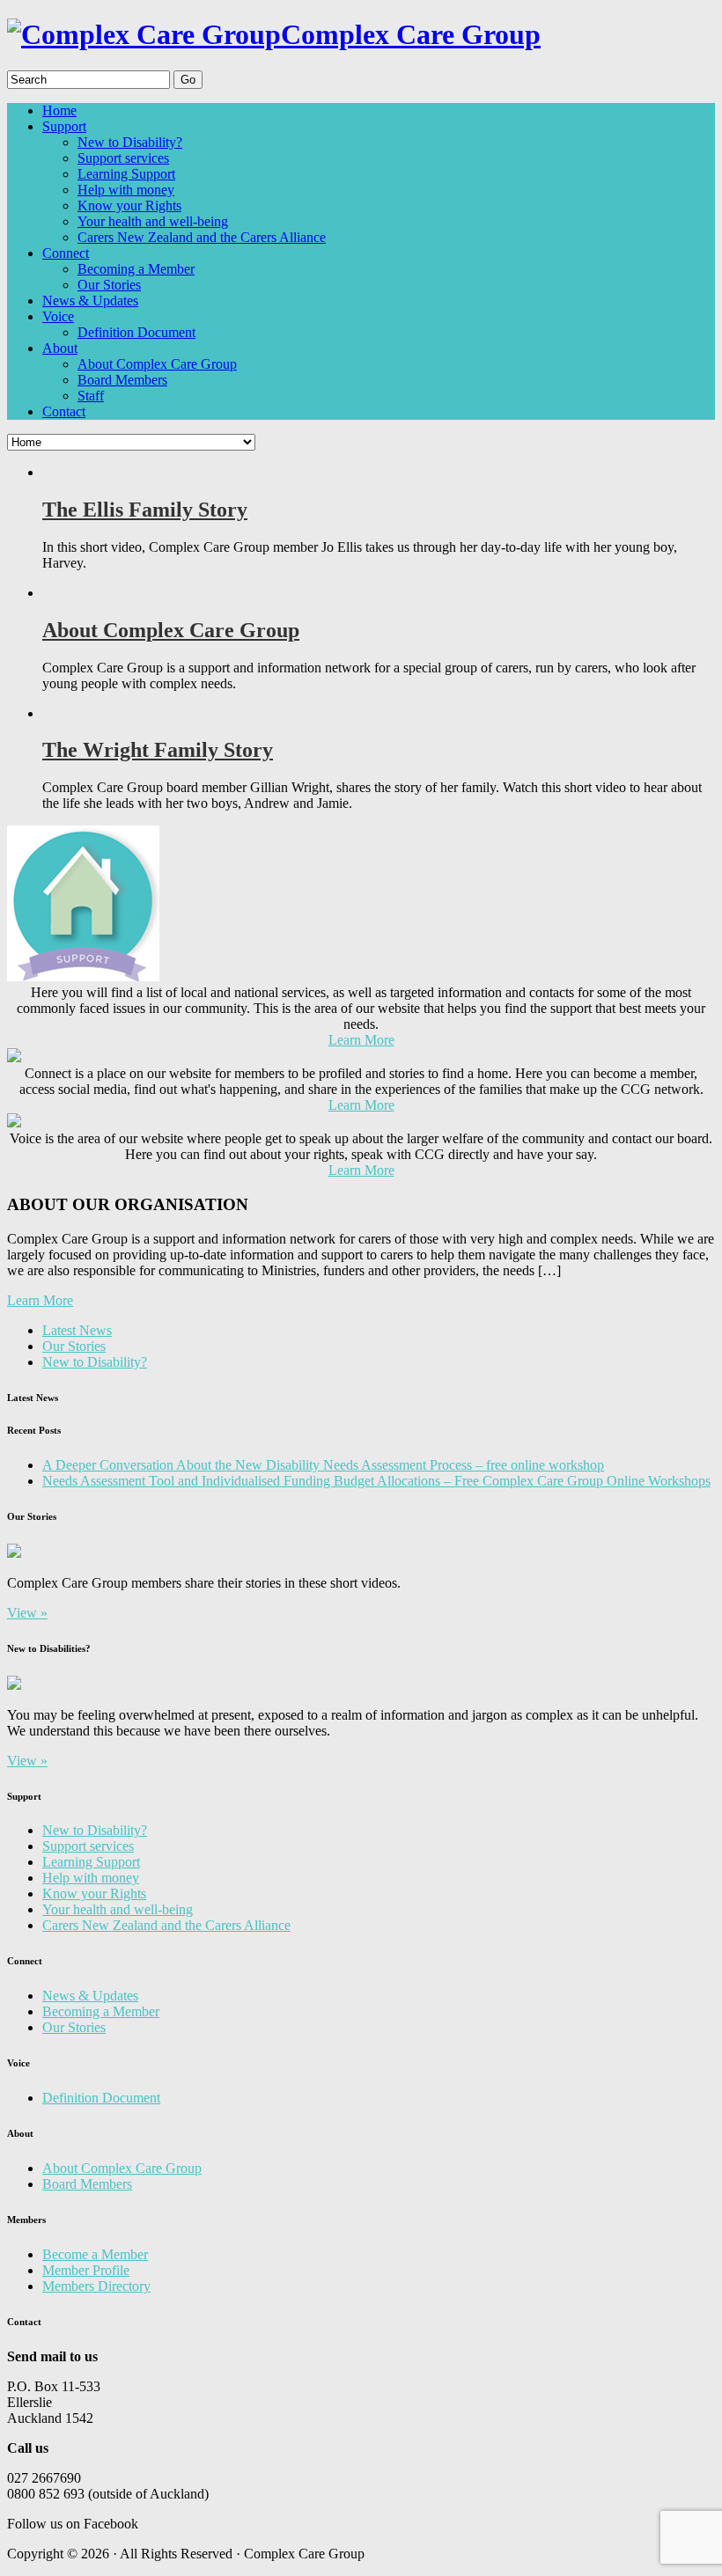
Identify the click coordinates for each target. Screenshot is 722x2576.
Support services (123, 158)
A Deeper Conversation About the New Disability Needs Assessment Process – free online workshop (323, 1465)
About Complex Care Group (157, 364)
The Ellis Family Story (145, 510)
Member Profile (86, 2270)
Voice (58, 316)
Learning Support (126, 174)
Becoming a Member (136, 269)
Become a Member (95, 2254)
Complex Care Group (411, 34)
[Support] (83, 976)
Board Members (122, 380)
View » (27, 1613)
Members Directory (96, 2286)
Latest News (77, 1330)
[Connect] (14, 1057)
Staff (91, 396)
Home (59, 110)
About (60, 348)
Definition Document (136, 332)
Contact (64, 411)
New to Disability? (130, 142)
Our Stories (109, 285)
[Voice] (14, 1123)
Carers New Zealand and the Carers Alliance (202, 237)
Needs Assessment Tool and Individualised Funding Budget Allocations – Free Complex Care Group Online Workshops (376, 1481)
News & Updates (90, 301)
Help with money (126, 190)
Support (64, 126)
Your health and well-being (153, 221)
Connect (66, 253)
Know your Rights (129, 205)
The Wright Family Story (158, 750)
